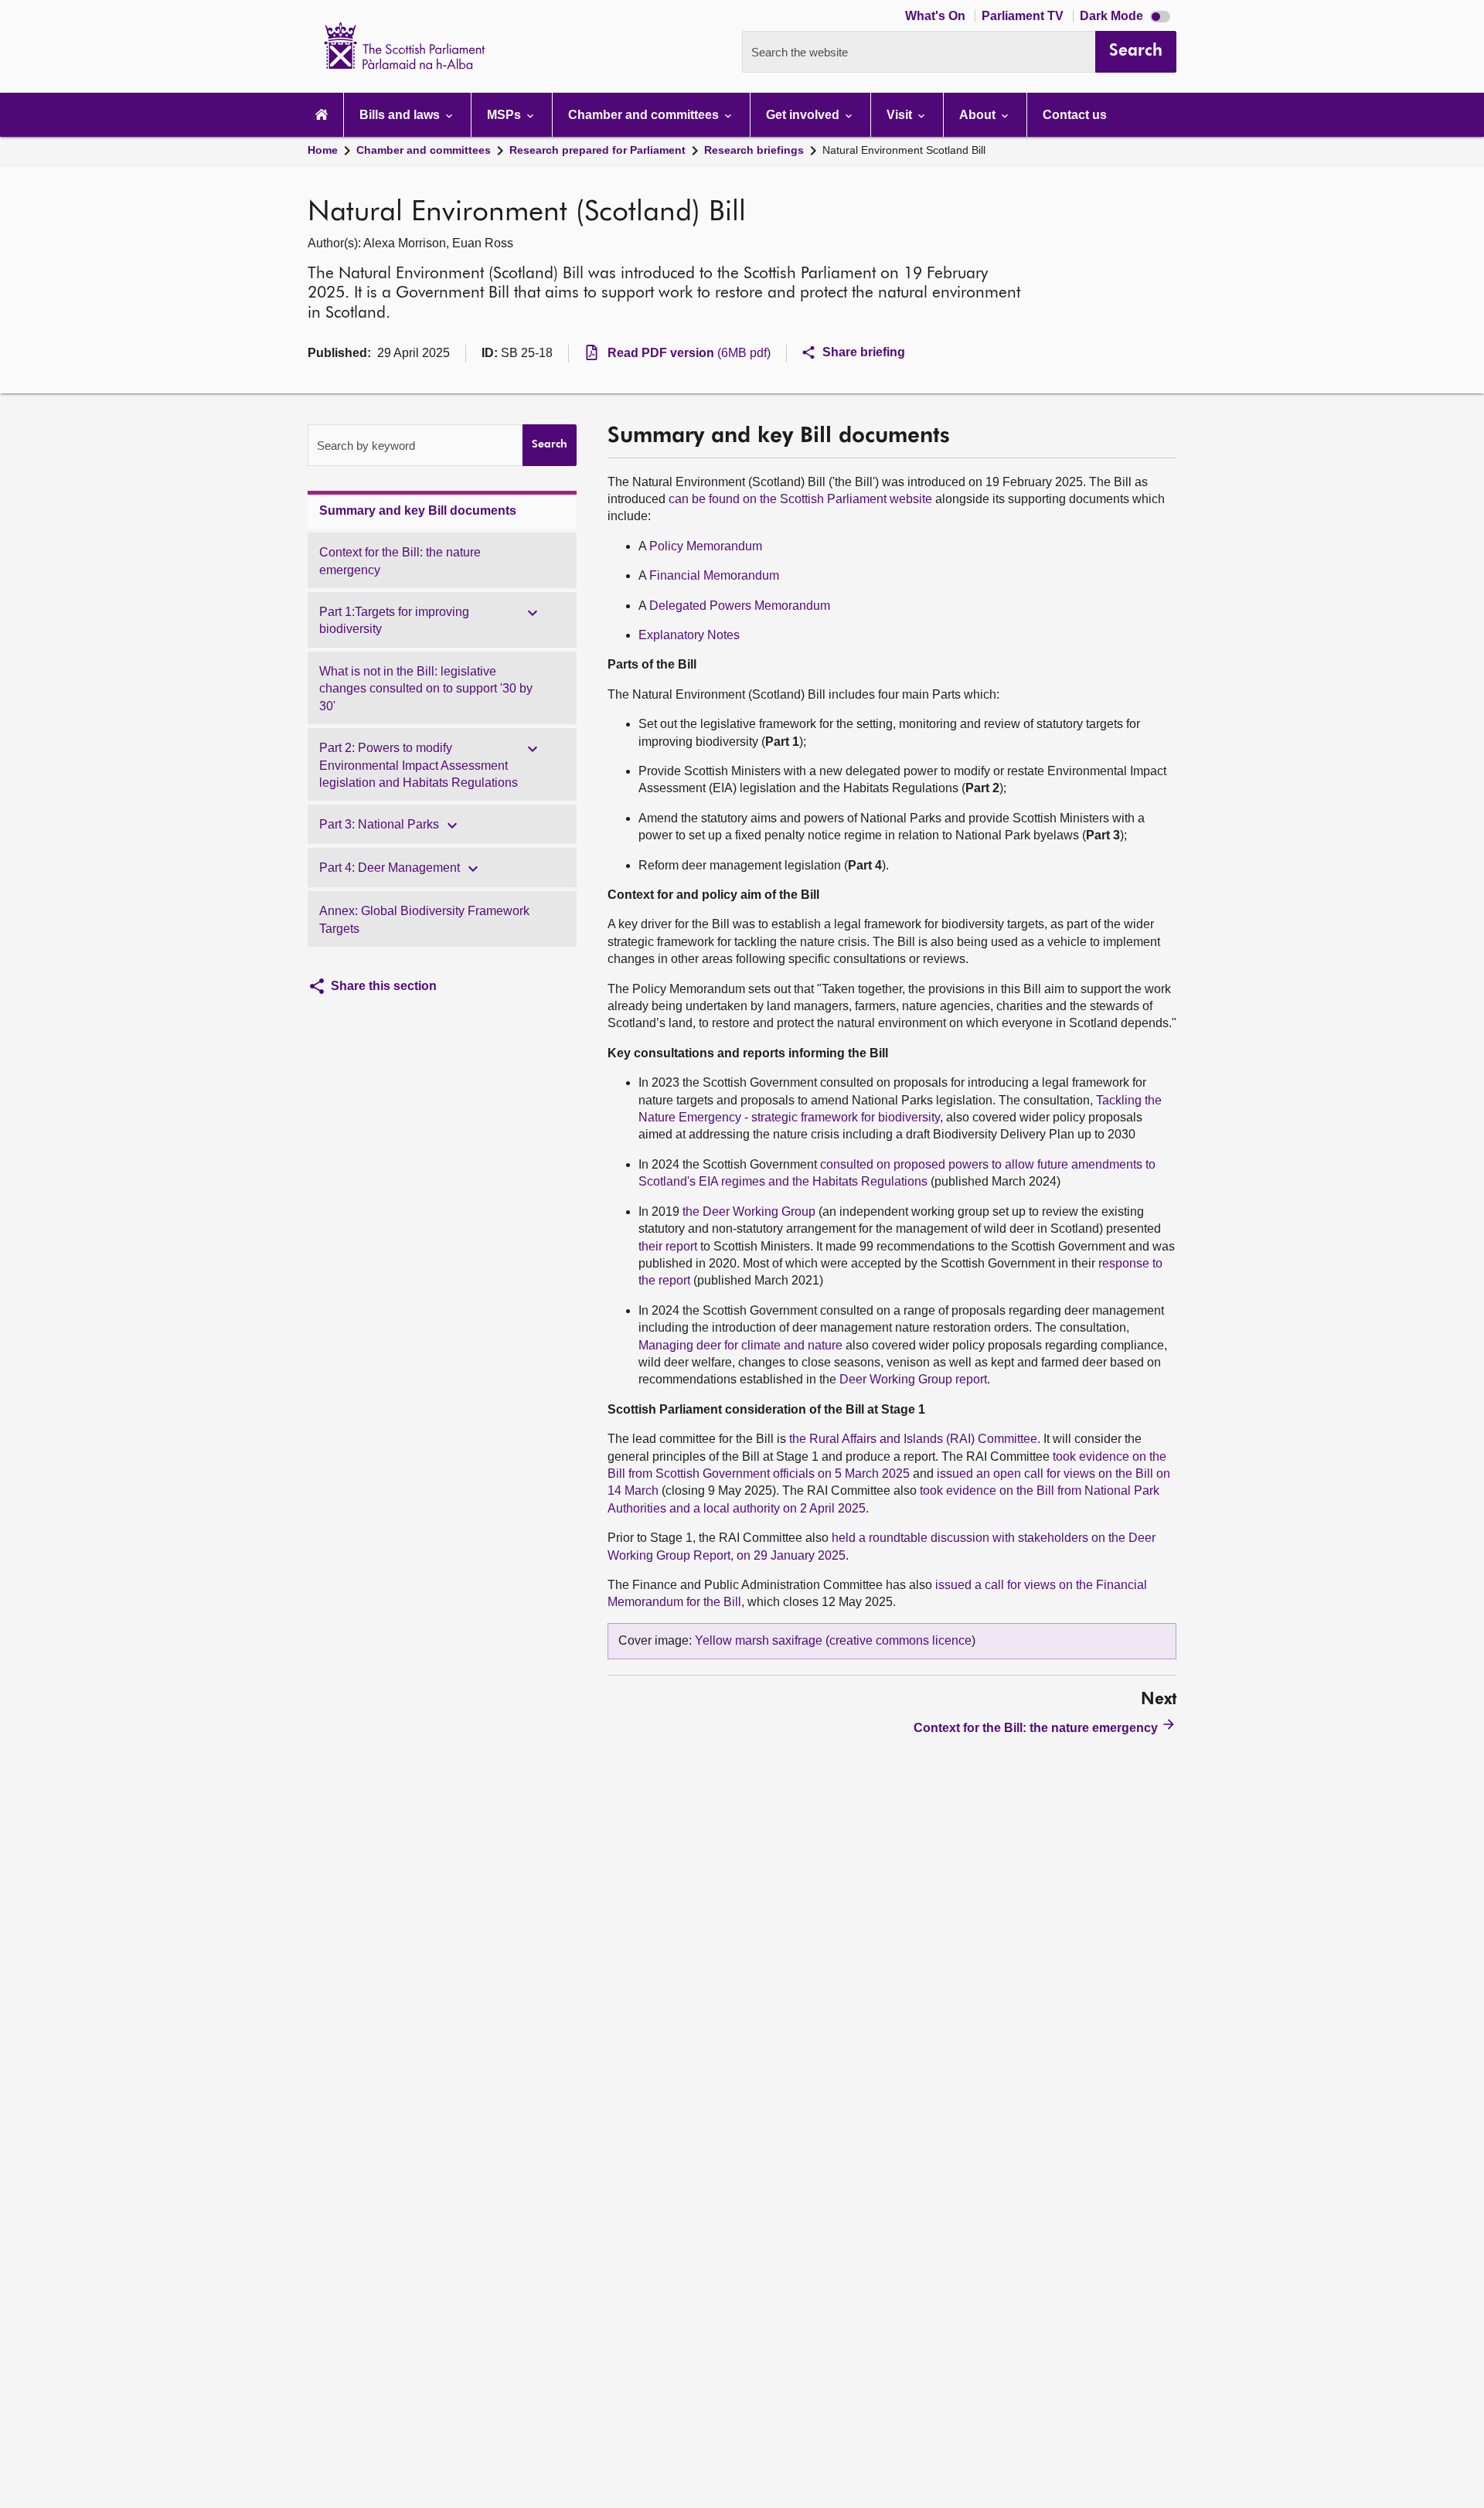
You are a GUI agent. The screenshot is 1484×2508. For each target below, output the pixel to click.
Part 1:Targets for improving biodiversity (394, 620)
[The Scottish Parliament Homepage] (322, 115)
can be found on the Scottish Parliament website (800, 499)
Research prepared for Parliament (597, 150)
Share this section (384, 986)
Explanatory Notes (689, 635)
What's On (937, 16)
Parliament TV (1024, 16)
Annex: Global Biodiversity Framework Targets (424, 919)
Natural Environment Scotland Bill (904, 150)
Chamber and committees (424, 150)
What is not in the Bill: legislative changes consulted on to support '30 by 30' (426, 689)
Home (323, 150)
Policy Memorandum (706, 546)
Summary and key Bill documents (418, 510)
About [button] (979, 115)
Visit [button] (901, 115)
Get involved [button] (804, 115)
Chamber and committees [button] (645, 115)
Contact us (1075, 115)
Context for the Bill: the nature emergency (400, 561)
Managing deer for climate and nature (740, 1345)
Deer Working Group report (913, 1379)
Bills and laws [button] (401, 115)
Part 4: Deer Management (390, 868)
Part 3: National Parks (379, 824)
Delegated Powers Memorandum (740, 606)
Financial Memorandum (714, 575)
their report (668, 1246)
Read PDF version (689, 353)
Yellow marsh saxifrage (759, 1640)
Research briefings (754, 150)
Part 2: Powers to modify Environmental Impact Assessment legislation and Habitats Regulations (419, 765)
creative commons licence (900, 1640)
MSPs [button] (505, 115)
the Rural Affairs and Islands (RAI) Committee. (915, 1439)
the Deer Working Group (749, 1211)
